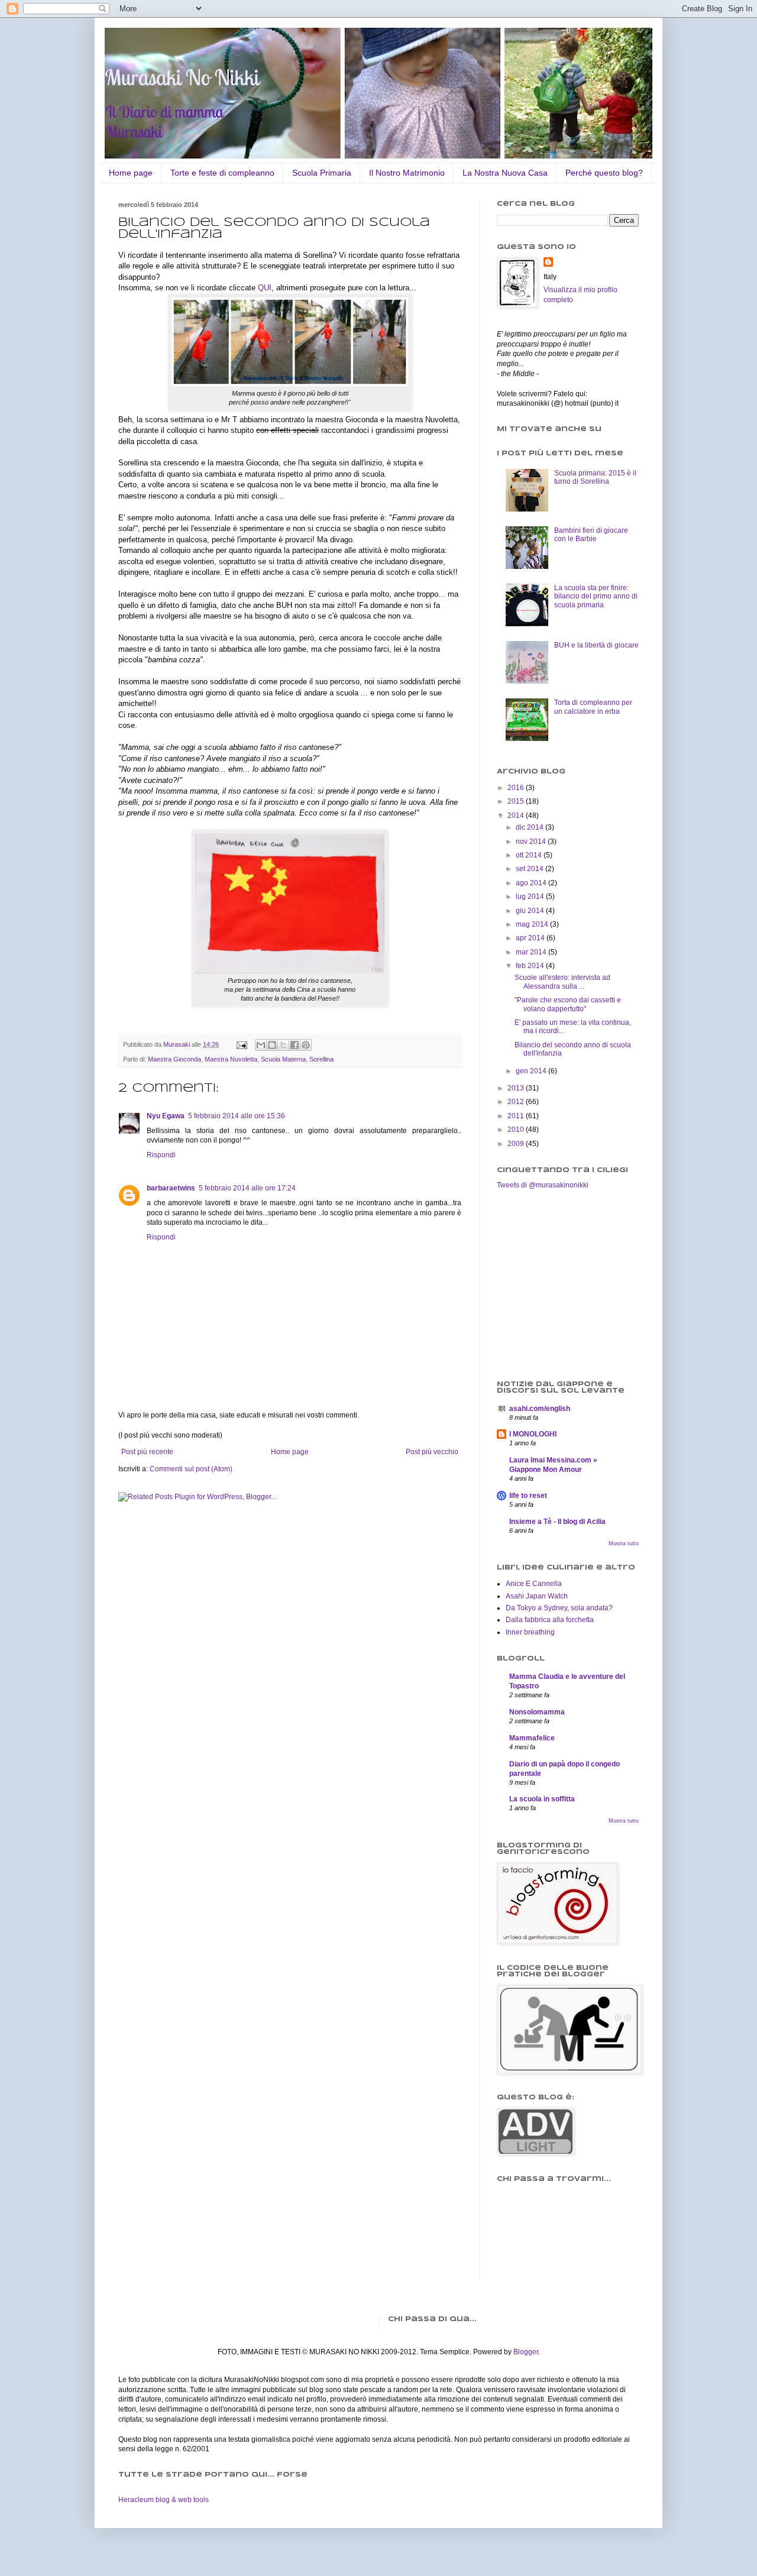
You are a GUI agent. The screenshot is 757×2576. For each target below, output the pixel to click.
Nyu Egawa (166, 1116)
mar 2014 (532, 952)
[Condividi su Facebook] (295, 1045)
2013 (517, 1088)
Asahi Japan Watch (537, 1596)
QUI (265, 288)
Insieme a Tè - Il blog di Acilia (557, 1522)
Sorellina (321, 1059)
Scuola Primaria (322, 173)
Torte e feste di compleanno (222, 173)
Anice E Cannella (534, 1584)
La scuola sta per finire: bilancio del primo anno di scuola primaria (596, 596)
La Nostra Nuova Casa (505, 173)
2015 (517, 801)
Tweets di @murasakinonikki (543, 1185)
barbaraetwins (171, 1188)
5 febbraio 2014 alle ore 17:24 (247, 1188)
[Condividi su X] (283, 1045)
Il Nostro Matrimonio (407, 173)
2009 (517, 1144)
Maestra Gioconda (174, 1059)
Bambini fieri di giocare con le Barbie (591, 535)
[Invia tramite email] (261, 1045)
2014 (517, 815)
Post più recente (147, 1452)
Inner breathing (530, 1632)
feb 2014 (531, 966)
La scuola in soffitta (542, 1799)
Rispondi (161, 1155)
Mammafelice (532, 1738)
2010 (517, 1130)
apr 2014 (531, 938)
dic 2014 (530, 827)
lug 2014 (531, 897)
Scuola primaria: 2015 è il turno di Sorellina (595, 477)
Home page (131, 173)
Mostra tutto (624, 1543)
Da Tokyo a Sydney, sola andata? (559, 1608)
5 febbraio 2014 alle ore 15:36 (237, 1116)
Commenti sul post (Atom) (191, 1469)
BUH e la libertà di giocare (596, 645)
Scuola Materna (283, 1059)
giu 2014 (531, 911)
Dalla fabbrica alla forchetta (550, 1620)
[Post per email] (241, 1044)
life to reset (528, 1496)
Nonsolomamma (537, 1712)
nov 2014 (532, 842)
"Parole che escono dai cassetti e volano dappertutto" (568, 1004)
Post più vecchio (432, 1452)
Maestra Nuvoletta (231, 1059)
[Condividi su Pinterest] (306, 1045)
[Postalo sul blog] (272, 1045)
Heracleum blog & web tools (164, 2500)
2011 (517, 1116)
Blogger (526, 2352)
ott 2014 (530, 855)
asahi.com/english (540, 1409)
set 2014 (530, 869)
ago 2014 (532, 883)
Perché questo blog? (604, 173)
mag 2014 (533, 924)
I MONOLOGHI (533, 1434)
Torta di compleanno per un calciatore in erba (593, 707)
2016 (517, 788)
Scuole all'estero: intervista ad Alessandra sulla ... (562, 982)
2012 (517, 1102)
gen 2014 (532, 1071)
